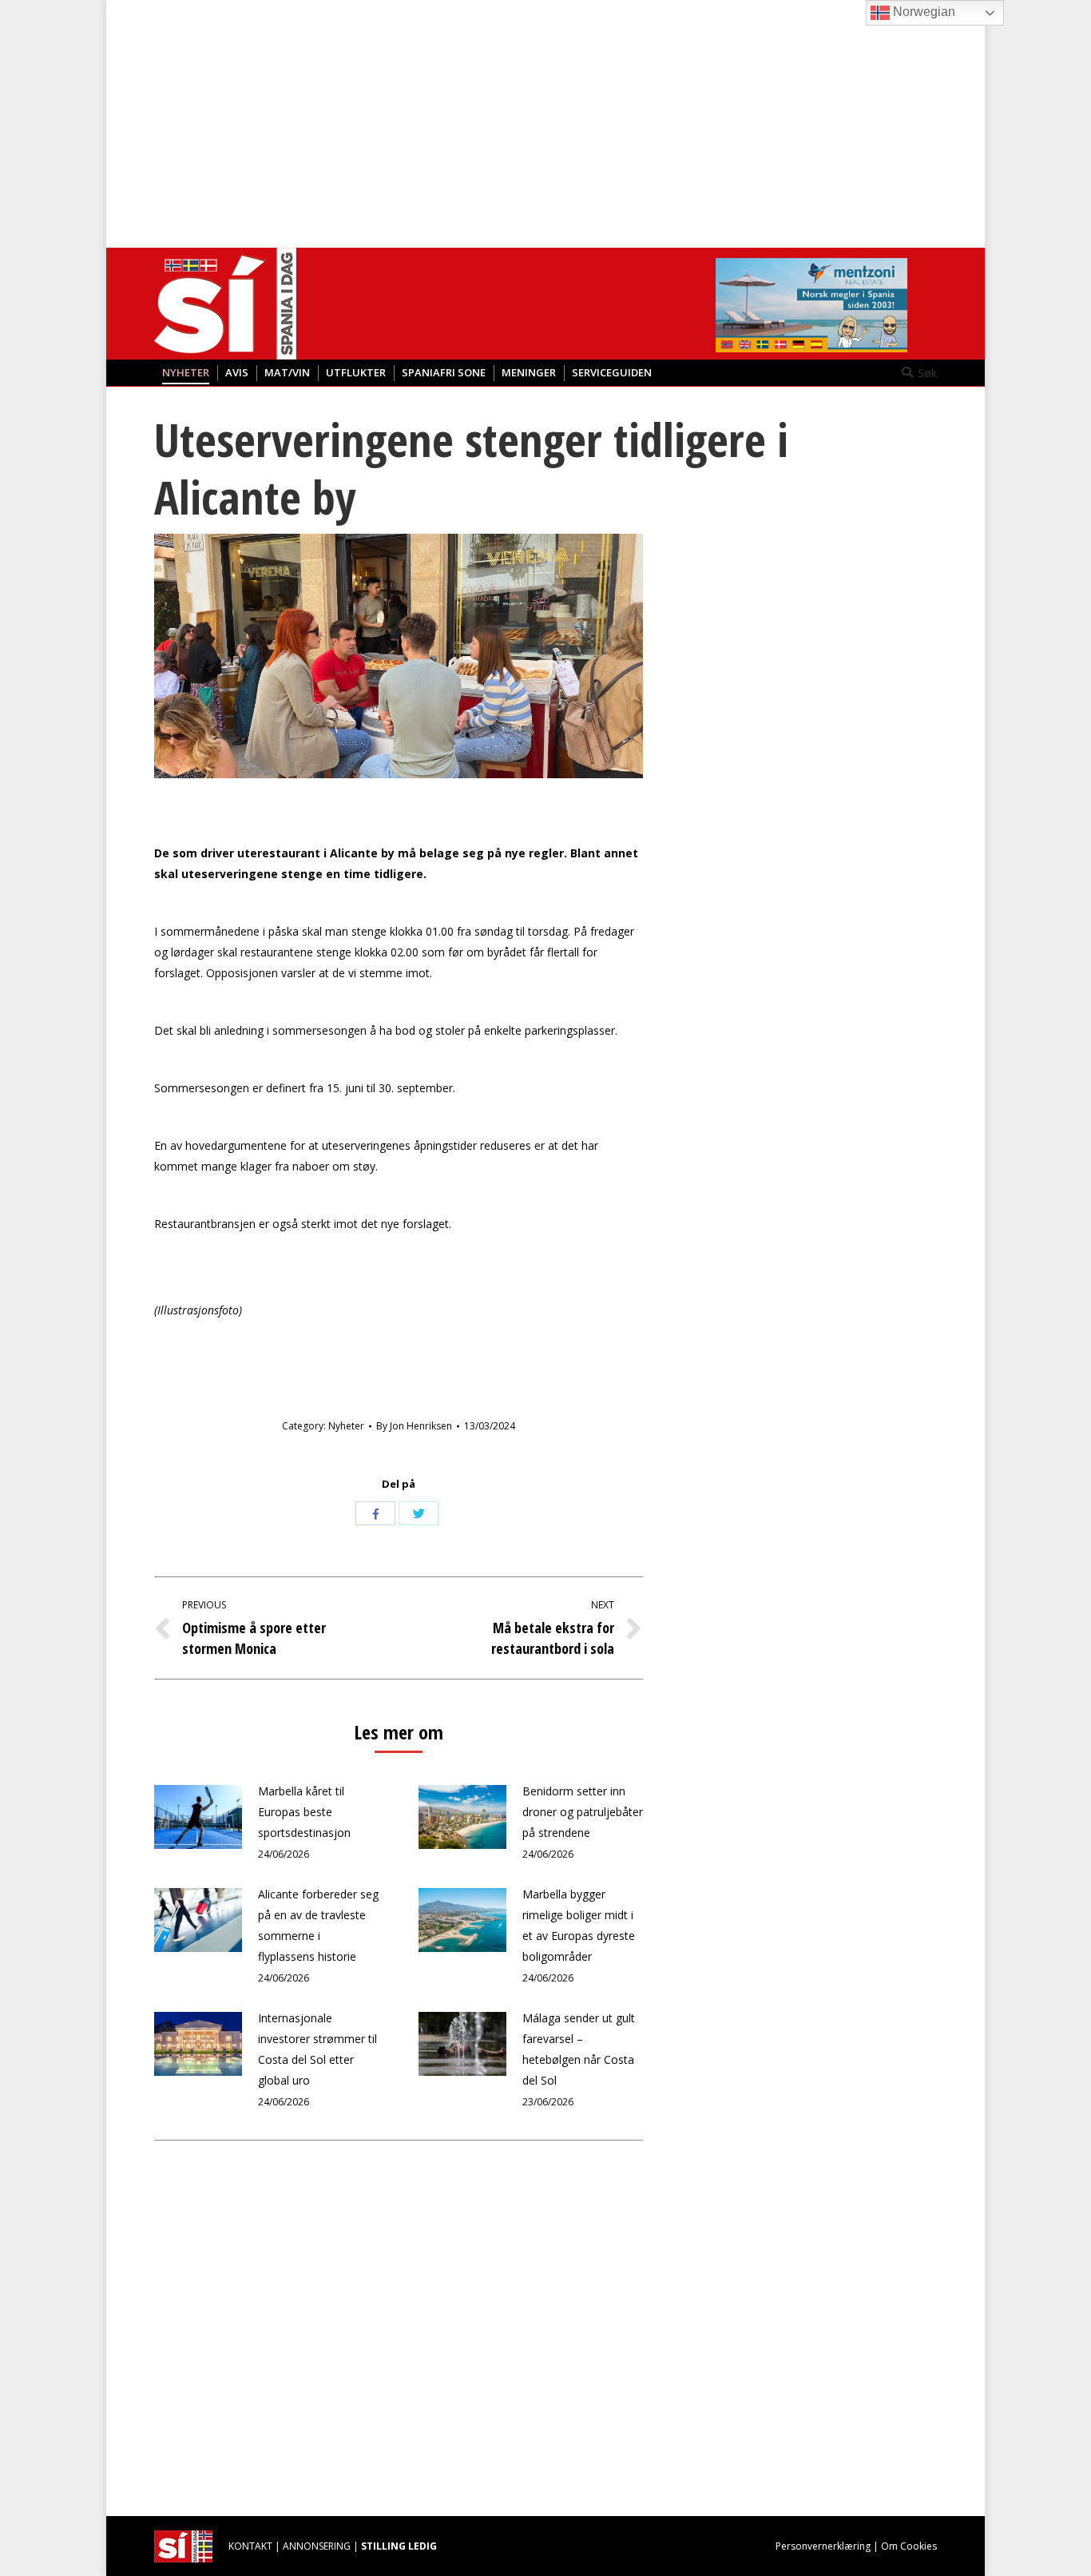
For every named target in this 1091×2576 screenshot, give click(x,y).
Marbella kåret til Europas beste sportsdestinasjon (304, 1812)
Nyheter (346, 1426)
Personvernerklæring (823, 2546)
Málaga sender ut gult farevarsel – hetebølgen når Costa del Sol (579, 2049)
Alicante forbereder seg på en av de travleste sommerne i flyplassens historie (318, 1925)
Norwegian (922, 12)
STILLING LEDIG (399, 2546)
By (414, 1426)
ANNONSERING (317, 2546)
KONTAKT (250, 2546)
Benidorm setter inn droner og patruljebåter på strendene (583, 1812)
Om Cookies (909, 2546)
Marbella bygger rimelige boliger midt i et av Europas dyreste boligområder (579, 1925)
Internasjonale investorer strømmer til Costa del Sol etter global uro (317, 2049)
